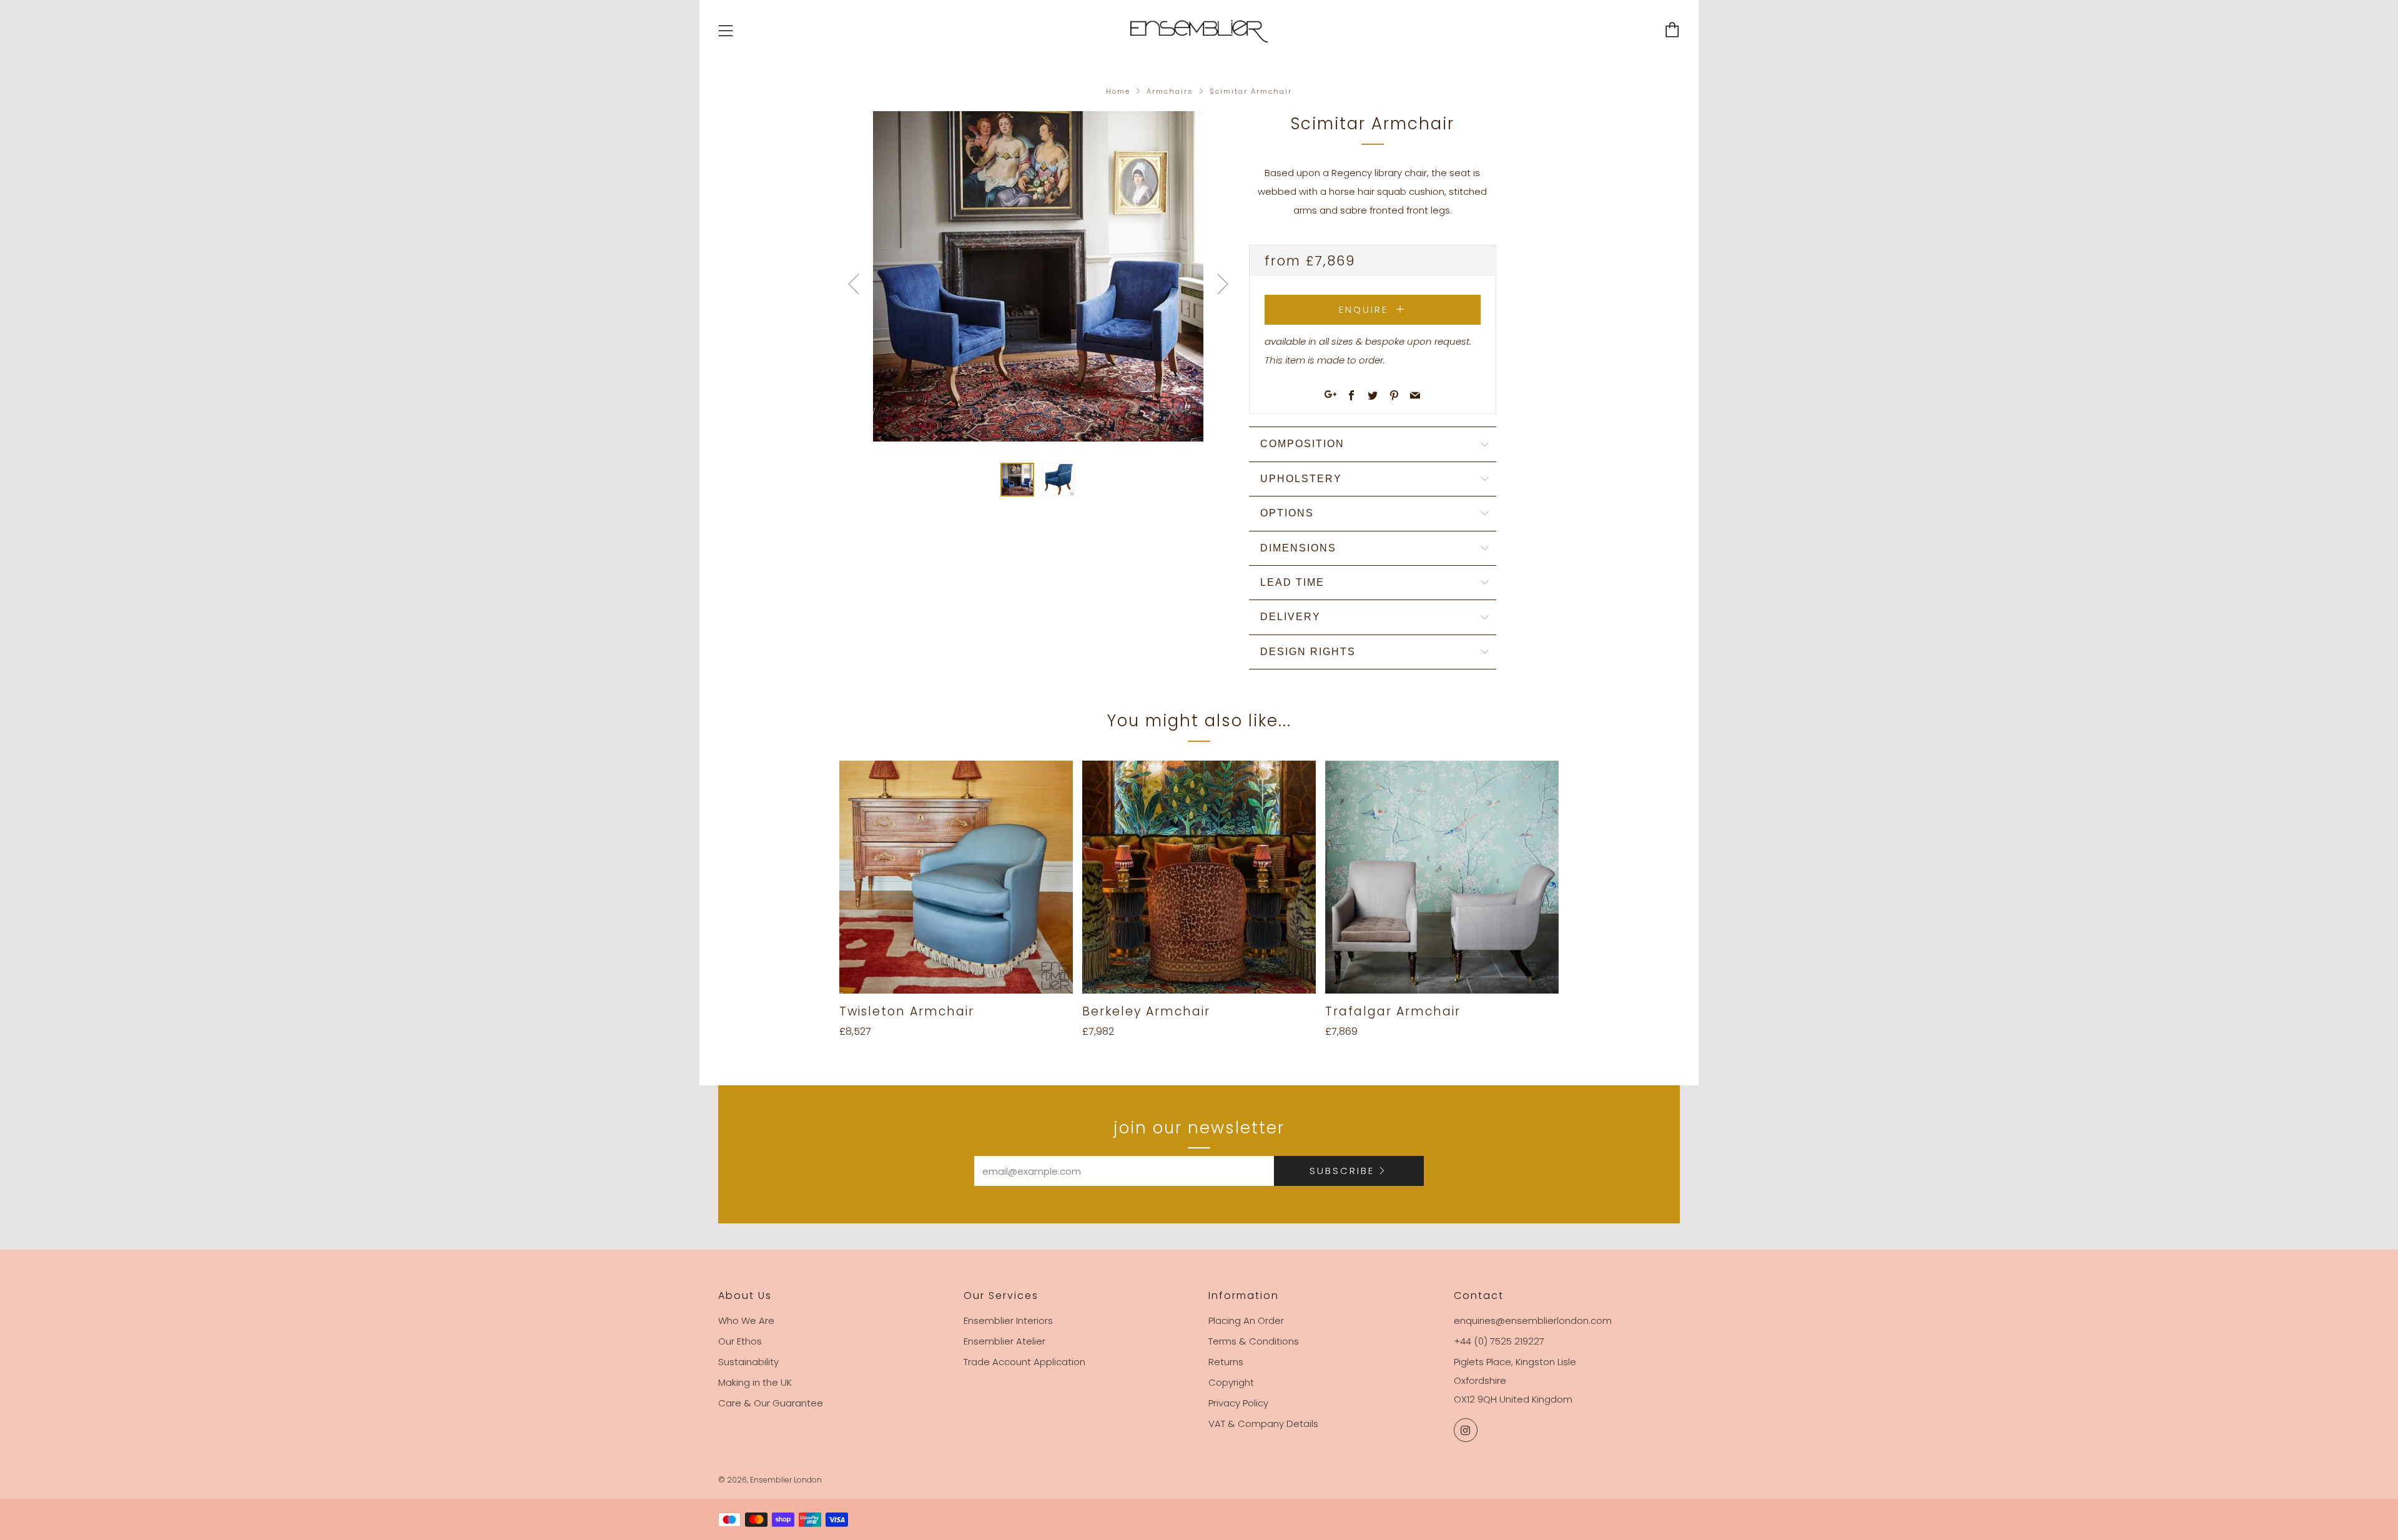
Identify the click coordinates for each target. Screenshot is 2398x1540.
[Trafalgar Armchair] (1442, 877)
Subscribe (1342, 1171)
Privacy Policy (1238, 1403)
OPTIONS (1287, 513)
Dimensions (1298, 548)
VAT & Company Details (1263, 1424)
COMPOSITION (1302, 444)
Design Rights (1308, 652)
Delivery (1290, 617)
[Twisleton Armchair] (956, 877)
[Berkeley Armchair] (1199, 877)
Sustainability (748, 1362)
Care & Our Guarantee (771, 1403)
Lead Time (1292, 582)
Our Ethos (740, 1341)
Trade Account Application (1024, 1362)
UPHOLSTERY (1301, 479)
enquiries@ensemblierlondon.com (1533, 1320)
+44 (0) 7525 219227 (1499, 1341)
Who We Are (746, 1320)
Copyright (1231, 1382)
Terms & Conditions (1254, 1341)
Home (1118, 91)
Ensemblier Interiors (1008, 1320)
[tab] (1017, 480)
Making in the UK (755, 1382)
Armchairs (1170, 91)
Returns (1226, 1362)
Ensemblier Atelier (1004, 1341)
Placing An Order (1246, 1320)
